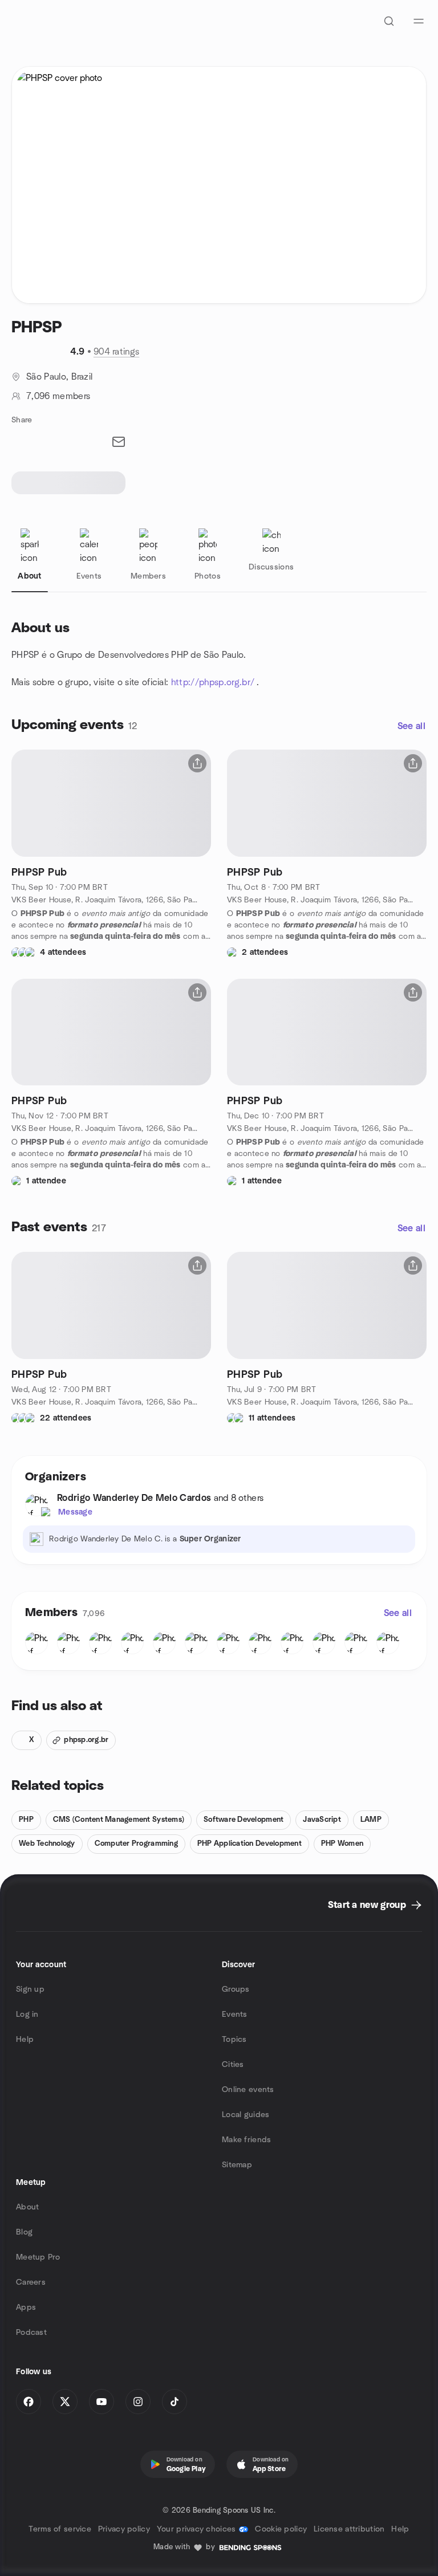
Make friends (246, 2140)
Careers (31, 2282)
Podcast (31, 2333)
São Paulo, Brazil (59, 377)
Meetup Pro (38, 2257)
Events (235, 2015)
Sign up (30, 1989)
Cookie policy (281, 2529)
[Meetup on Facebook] (29, 2402)
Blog (24, 2232)
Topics (234, 2040)
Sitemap (237, 2165)
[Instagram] (138, 2402)
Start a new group (367, 1905)
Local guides (246, 2115)
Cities (233, 2065)
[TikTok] (175, 2402)
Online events (248, 2090)
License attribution (349, 2529)
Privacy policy (124, 2529)
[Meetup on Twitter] (65, 2402)
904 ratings (117, 352)
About (27, 2207)
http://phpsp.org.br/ (213, 682)
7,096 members (58, 396)
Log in (27, 2015)
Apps (26, 2308)
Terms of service (60, 2529)
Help (25, 2040)
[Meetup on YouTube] (102, 2402)
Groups (236, 1989)
